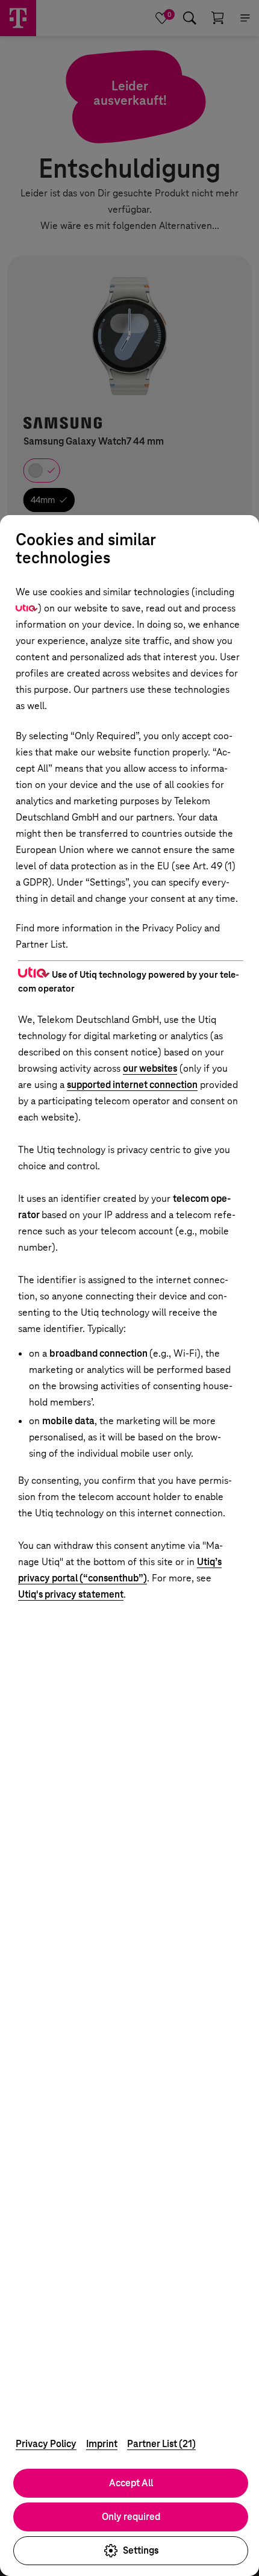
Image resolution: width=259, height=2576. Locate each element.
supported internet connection (132, 1085)
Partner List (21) (161, 2444)
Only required (131, 2517)
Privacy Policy (46, 2444)
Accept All (131, 2483)
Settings (141, 2550)
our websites (150, 1068)
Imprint (102, 2444)
